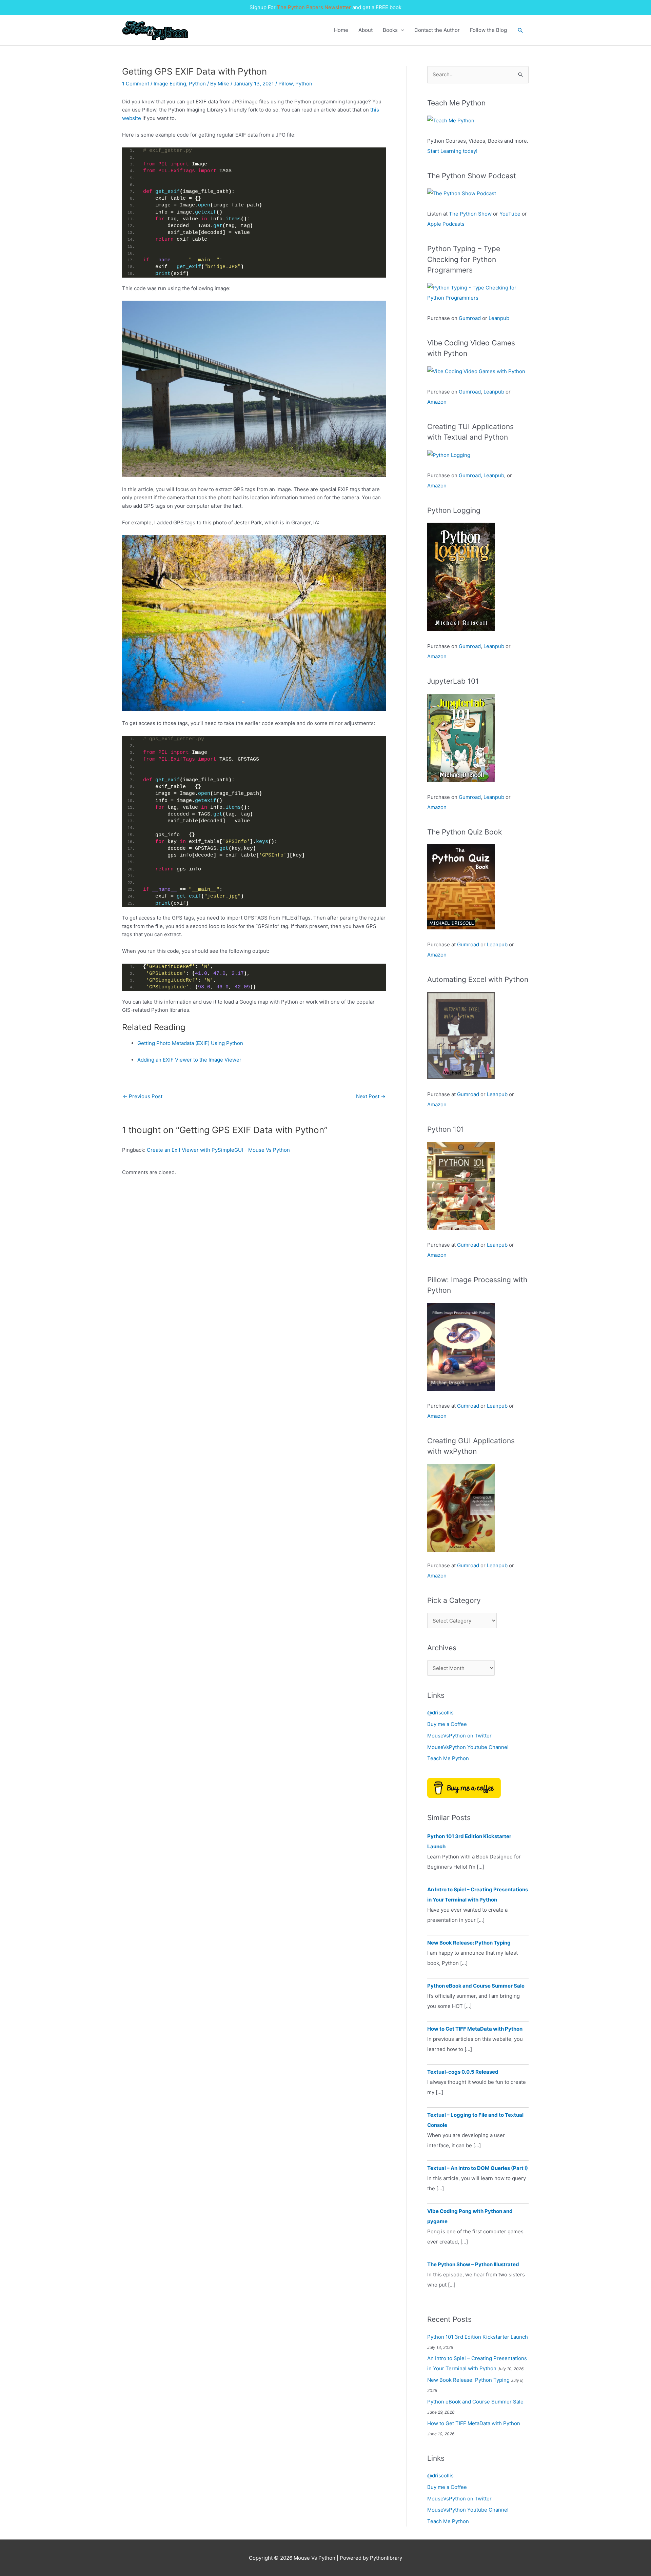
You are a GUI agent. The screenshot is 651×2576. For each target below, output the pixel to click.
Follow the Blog (488, 30)
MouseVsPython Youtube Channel (468, 1747)
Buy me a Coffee (447, 1724)
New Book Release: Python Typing (469, 1943)
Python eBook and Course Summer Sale (476, 1986)
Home (341, 30)
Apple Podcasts (446, 224)
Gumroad (470, 318)
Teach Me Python (448, 1758)
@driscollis (440, 1713)
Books (390, 30)
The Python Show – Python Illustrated (473, 2264)
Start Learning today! (452, 151)
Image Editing (170, 84)
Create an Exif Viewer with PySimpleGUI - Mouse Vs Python (218, 1150)
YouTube (510, 214)
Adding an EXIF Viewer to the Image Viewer (189, 1060)
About (366, 30)
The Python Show (470, 214)
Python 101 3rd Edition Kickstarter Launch (478, 2337)
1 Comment (136, 84)
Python (197, 84)
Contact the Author (437, 30)
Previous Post (143, 1096)
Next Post (371, 1096)
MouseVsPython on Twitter (459, 1736)
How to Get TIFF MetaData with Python (475, 2029)
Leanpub (499, 318)
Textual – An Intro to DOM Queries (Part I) (478, 2168)
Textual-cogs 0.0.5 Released (463, 2072)
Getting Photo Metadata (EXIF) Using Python (190, 1043)
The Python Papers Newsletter (314, 7)
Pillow (285, 84)
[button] (520, 31)
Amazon (437, 402)
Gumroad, (470, 475)
